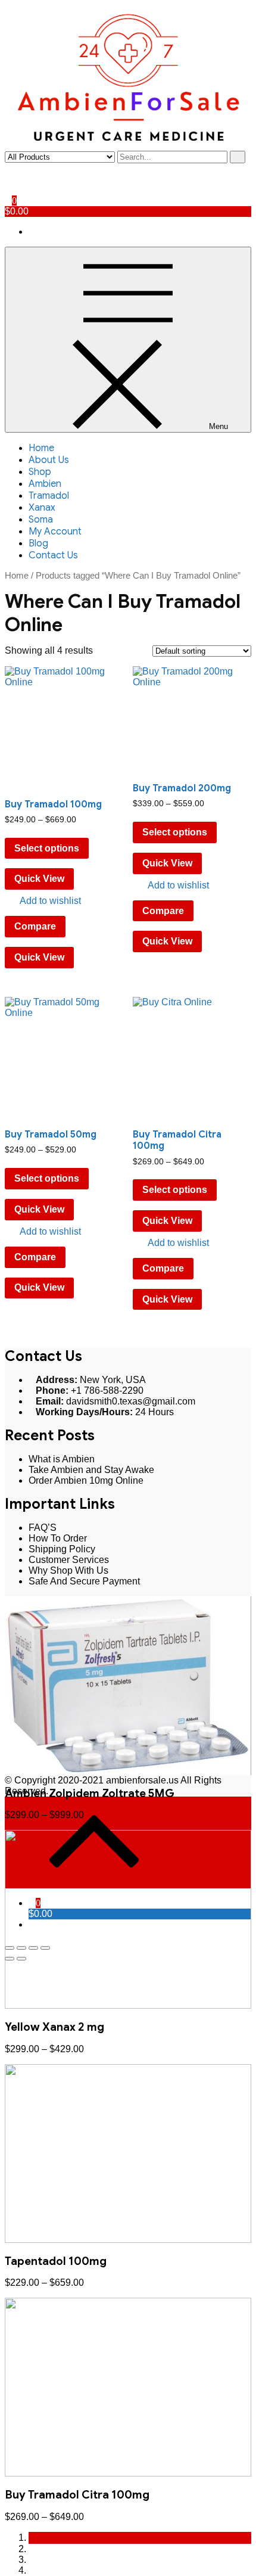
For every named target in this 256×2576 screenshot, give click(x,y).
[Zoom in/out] (45, 1948)
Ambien (45, 484)
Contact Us (53, 555)
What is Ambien (62, 1459)
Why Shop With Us (68, 1570)
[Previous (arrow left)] (10, 1959)
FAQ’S (43, 1528)
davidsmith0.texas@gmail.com (131, 1401)
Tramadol (49, 496)
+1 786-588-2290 (107, 1390)
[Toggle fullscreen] (33, 1948)
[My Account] (8, 168)
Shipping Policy (62, 1549)
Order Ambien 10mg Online (86, 1480)
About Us (49, 460)
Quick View (39, 879)
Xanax (42, 508)
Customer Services (69, 1560)
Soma (41, 520)
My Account (55, 532)
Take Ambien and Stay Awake (91, 1470)
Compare (35, 926)
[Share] (21, 1948)
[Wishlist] (8, 179)
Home (41, 448)
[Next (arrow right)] (21, 1959)
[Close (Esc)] (10, 1948)
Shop (40, 472)
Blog (38, 543)
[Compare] (8, 190)
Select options (47, 848)
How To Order (58, 1538)
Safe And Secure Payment (84, 1581)
